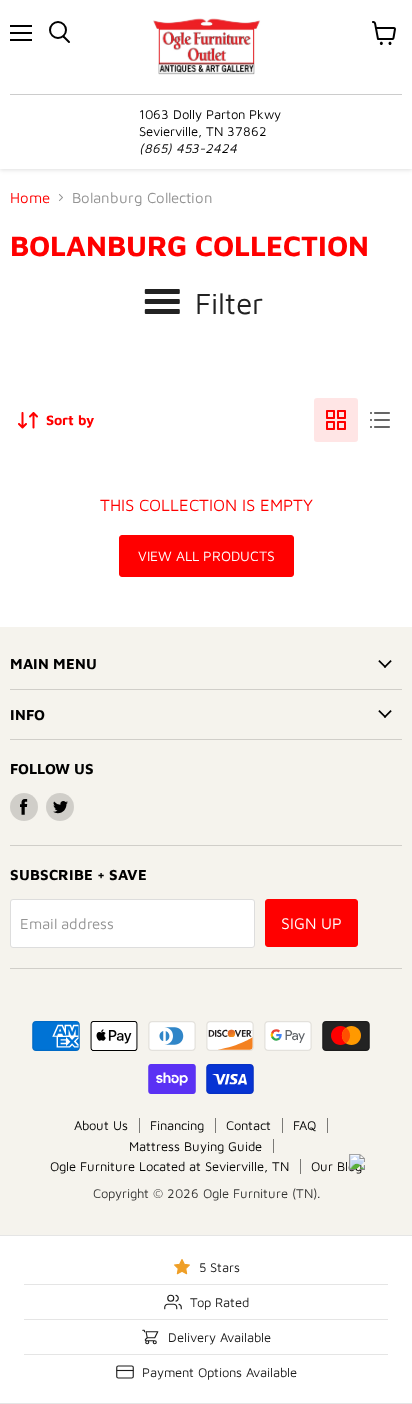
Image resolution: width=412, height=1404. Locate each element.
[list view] (380, 420)
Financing (177, 1125)
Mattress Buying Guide (195, 1146)
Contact (248, 1125)
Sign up (311, 923)
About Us (101, 1125)
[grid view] (336, 420)
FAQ (304, 1125)
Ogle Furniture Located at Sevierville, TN (169, 1166)
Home (30, 197)
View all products (206, 555)
